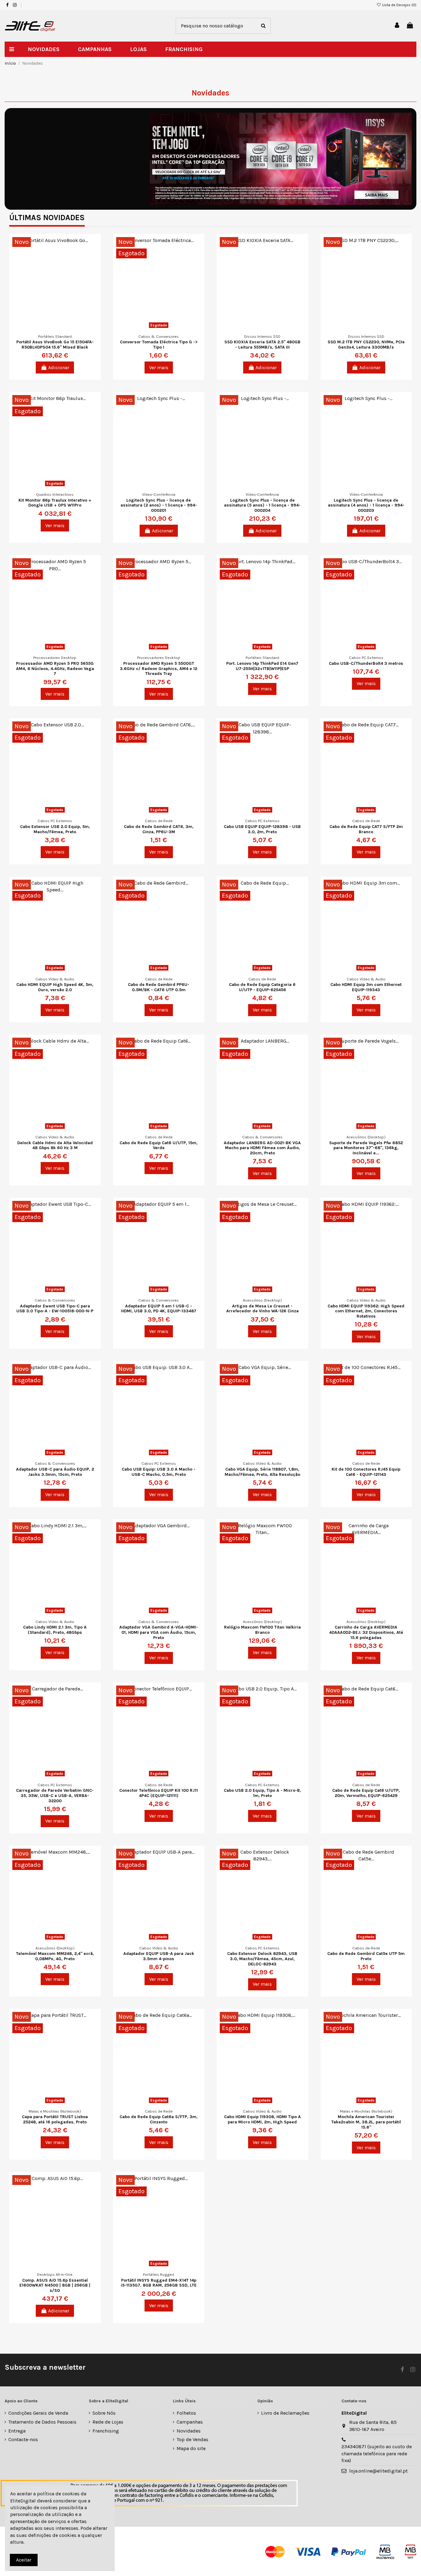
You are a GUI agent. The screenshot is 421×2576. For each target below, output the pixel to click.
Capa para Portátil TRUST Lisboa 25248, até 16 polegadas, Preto (55, 2119)
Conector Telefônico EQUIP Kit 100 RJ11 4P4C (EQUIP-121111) (159, 1793)
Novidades (189, 2431)
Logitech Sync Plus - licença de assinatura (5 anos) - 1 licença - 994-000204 (262, 505)
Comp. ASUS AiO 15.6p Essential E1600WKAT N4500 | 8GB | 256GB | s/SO (55, 2285)
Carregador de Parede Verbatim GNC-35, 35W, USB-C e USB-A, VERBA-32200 (55, 1796)
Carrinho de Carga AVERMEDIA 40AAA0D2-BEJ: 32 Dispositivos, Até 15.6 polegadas (366, 1632)
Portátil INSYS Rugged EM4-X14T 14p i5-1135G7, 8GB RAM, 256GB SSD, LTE (159, 2283)
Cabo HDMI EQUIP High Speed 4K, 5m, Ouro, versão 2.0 (55, 987)
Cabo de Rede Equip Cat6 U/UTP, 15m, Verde (159, 1145)
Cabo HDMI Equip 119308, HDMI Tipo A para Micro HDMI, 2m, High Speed (262, 2119)
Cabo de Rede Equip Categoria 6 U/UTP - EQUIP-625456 (262, 987)
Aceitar (24, 2560)
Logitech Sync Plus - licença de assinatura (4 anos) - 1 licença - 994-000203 (366, 505)
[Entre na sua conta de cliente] (397, 26)
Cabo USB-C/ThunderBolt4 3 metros (366, 663)
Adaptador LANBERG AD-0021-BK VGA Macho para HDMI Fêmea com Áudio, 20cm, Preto (262, 1148)
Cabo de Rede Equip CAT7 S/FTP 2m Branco (366, 829)
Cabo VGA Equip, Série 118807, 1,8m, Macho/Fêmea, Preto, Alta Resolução (262, 1472)
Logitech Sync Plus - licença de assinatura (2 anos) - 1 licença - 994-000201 (159, 505)
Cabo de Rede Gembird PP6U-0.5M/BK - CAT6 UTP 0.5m (159, 987)
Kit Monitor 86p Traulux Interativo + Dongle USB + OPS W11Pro (55, 503)
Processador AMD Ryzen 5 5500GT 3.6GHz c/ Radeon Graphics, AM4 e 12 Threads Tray (159, 669)
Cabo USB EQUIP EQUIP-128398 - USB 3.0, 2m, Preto (262, 829)
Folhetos (186, 2413)
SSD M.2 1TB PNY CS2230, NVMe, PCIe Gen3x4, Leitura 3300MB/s (366, 345)
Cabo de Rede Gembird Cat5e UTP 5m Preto (366, 1956)
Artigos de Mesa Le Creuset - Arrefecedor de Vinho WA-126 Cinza (262, 1309)
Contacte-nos (23, 2439)
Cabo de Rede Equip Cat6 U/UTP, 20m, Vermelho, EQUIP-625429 (366, 1793)
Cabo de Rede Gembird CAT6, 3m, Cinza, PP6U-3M (159, 829)
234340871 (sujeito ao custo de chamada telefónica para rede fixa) (377, 2453)
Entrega (17, 2431)
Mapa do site (191, 2448)
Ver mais (159, 367)
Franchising (106, 2431)
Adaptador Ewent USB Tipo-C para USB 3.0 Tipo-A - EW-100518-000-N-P (55, 1309)
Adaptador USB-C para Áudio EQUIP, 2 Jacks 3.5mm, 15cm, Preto (55, 1472)
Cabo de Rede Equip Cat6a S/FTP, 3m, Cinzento (159, 2119)
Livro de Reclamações (285, 2413)
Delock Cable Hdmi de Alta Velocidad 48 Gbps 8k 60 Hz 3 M (55, 1145)
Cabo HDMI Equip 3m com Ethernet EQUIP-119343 (366, 987)
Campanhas (190, 2422)
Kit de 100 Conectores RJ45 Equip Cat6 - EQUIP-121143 (366, 1472)
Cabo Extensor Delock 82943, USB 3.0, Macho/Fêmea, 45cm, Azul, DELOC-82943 (262, 1959)
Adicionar (59, 367)
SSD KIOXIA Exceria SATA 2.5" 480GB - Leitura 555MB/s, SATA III (262, 345)
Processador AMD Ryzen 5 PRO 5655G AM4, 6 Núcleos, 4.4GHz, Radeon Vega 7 (55, 669)
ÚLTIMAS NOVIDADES (47, 218)
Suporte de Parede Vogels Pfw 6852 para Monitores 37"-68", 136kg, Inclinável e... (366, 1148)
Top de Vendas (192, 2439)
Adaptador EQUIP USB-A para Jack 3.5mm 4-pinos (159, 1956)
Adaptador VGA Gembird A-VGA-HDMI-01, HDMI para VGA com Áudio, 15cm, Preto (159, 1632)
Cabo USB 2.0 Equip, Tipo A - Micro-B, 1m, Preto (262, 1793)
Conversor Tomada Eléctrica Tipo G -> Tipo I (159, 345)
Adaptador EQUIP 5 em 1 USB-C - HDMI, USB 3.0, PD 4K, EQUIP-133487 (159, 1309)
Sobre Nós (104, 2413)
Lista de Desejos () (399, 5)
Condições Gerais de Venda (38, 2413)
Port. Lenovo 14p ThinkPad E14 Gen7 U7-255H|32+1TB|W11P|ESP (262, 666)
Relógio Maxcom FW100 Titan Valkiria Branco (262, 1630)
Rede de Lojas (108, 2422)
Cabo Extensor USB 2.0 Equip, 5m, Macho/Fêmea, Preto (55, 829)
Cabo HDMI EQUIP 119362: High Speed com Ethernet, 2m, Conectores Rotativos (366, 1311)
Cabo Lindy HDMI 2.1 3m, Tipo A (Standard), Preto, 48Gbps (55, 1630)
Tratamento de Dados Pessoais (42, 2422)
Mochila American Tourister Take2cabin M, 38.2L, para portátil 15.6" (366, 2122)
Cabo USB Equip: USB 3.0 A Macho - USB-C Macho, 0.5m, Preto (159, 1472)
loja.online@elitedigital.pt (378, 2471)
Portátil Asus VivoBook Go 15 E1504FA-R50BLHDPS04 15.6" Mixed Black (55, 345)
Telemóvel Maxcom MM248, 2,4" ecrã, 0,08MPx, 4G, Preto (55, 1956)
